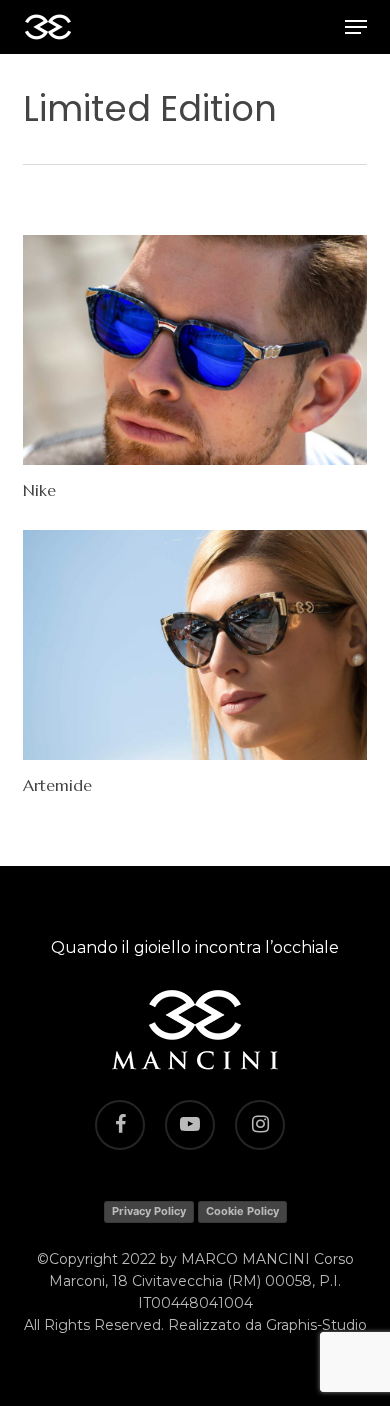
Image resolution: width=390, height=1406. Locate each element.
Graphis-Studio (316, 1325)
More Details (199, 335)
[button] (356, 27)
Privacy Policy (149, 1211)
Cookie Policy (242, 1211)
